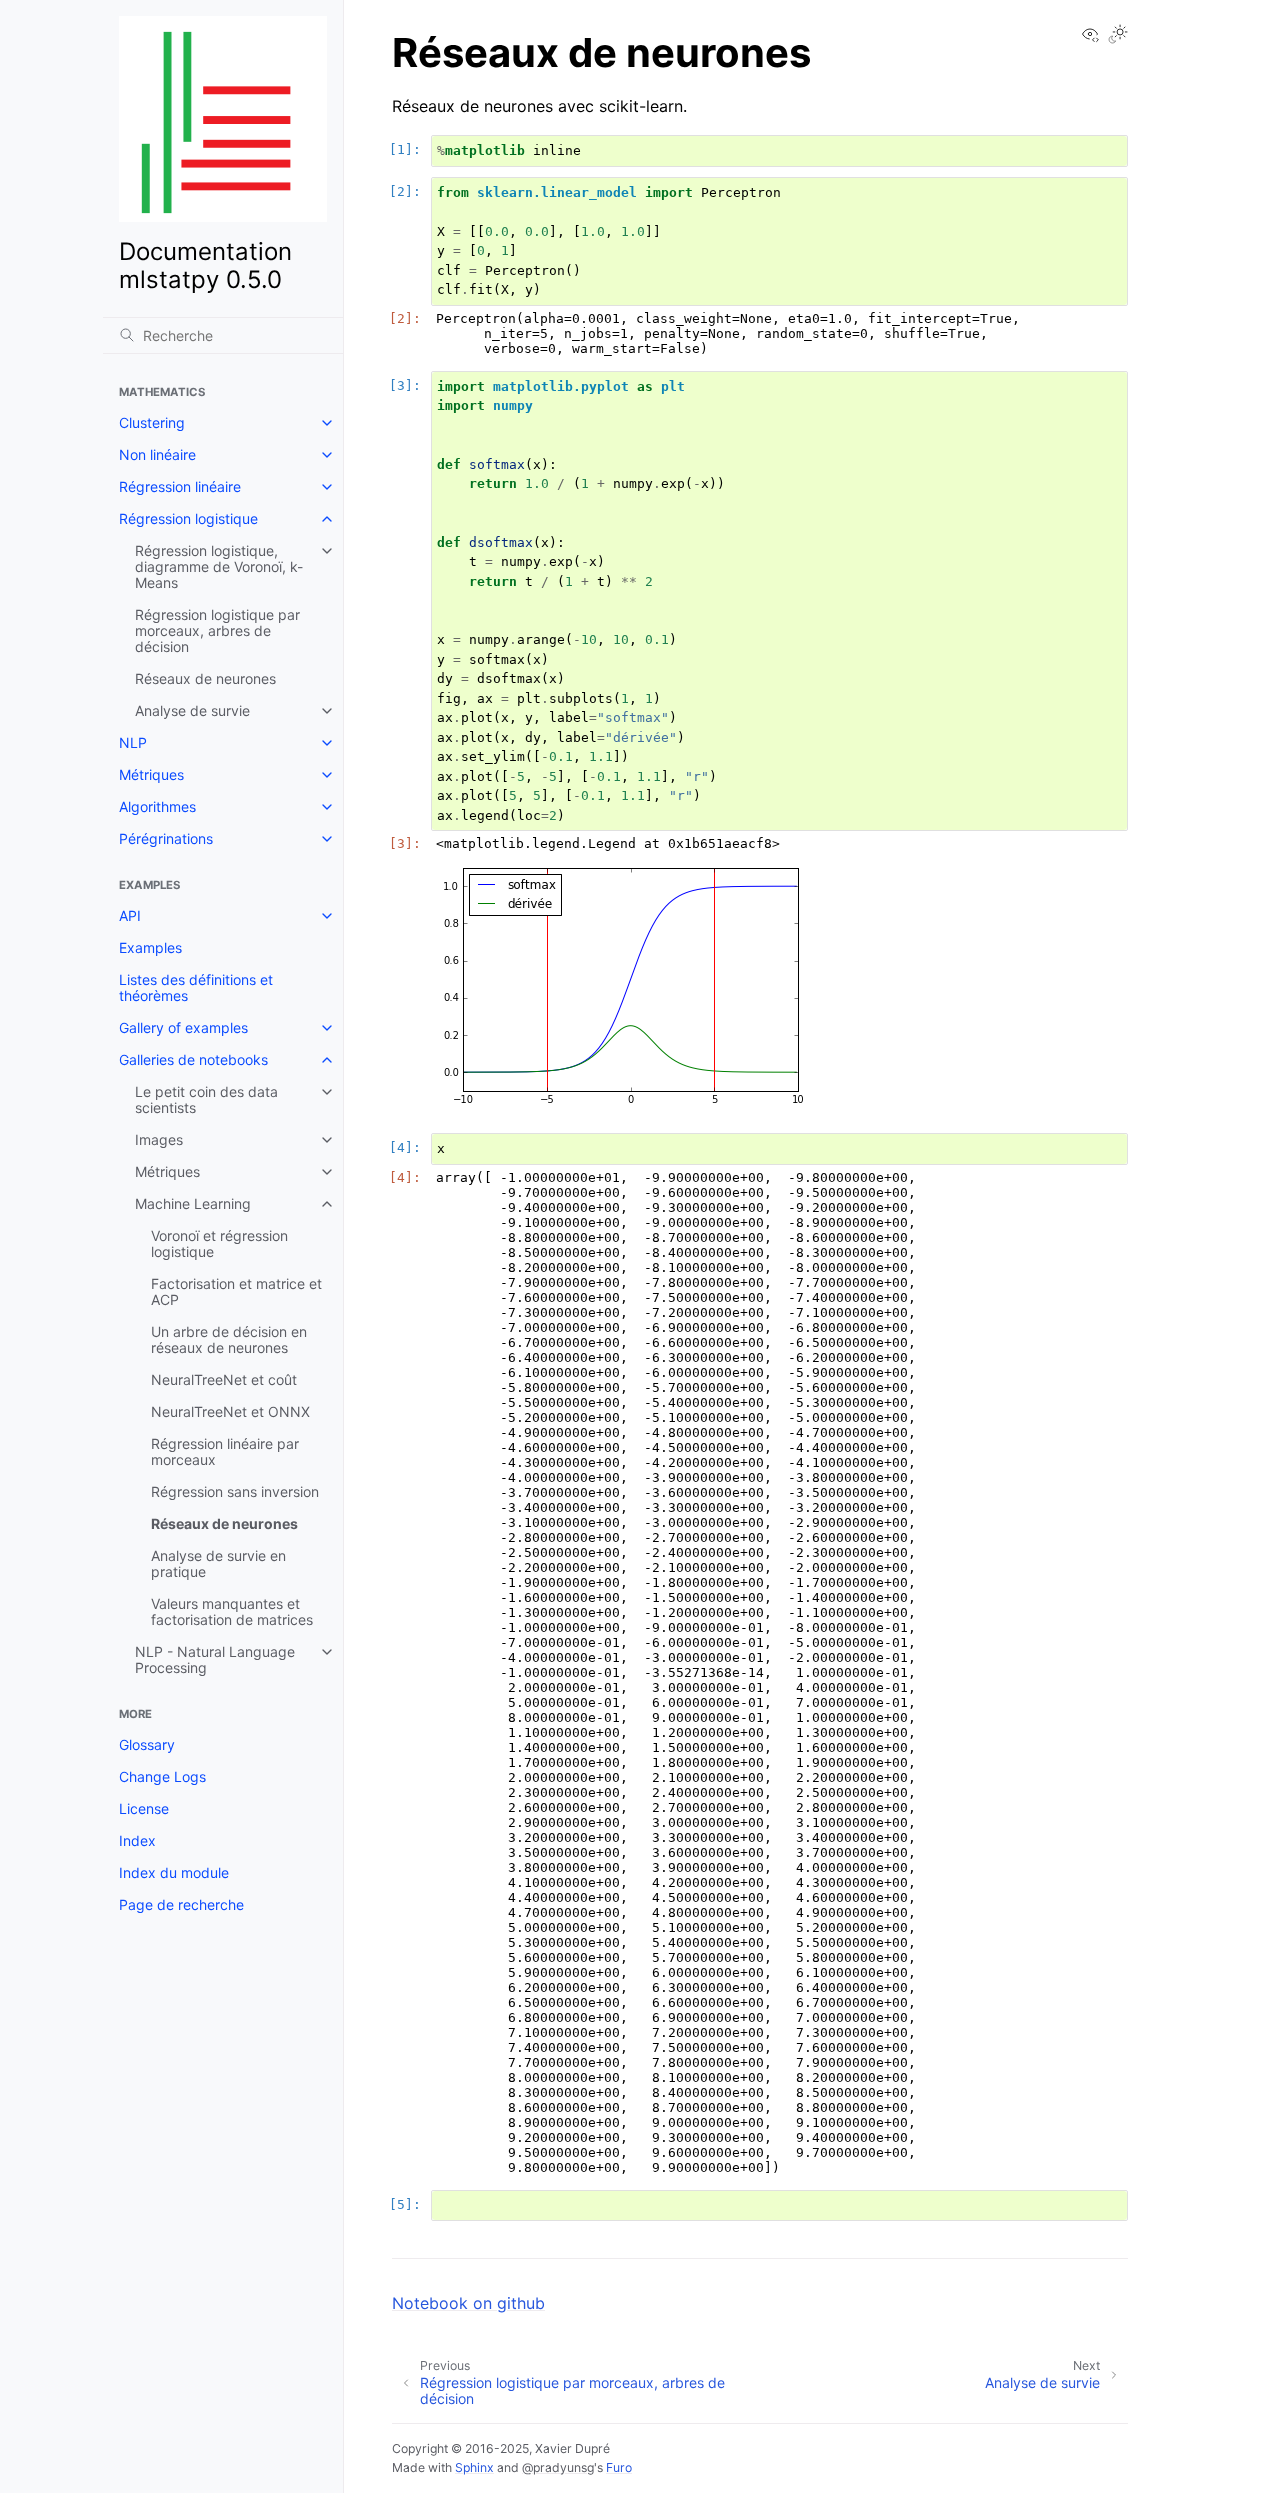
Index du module (174, 1872)
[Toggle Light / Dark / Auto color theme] (1118, 35)
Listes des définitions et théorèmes (196, 987)
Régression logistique (188, 518)
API (130, 915)
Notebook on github (468, 2303)
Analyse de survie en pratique (218, 1563)
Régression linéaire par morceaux (225, 1451)
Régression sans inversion (235, 1491)
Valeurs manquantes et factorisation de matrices (232, 1611)
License (144, 1808)
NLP (133, 742)
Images (159, 1139)
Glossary (147, 1744)
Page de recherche (181, 1904)
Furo (619, 2467)
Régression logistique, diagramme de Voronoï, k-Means (219, 566)
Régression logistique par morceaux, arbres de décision (217, 630)
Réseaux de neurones (205, 678)
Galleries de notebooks (193, 1059)
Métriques (151, 774)
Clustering (152, 422)
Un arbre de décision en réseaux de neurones (229, 1339)
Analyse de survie (192, 710)
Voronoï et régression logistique (219, 1243)
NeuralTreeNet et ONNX (230, 1411)
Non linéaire (157, 454)
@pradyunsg (558, 2467)
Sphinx (474, 2467)
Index (137, 1840)
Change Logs (162, 1776)
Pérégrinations (166, 838)
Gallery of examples (183, 1027)
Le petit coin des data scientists (206, 1099)
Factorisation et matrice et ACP (236, 1291)
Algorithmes (157, 806)
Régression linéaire (180, 486)
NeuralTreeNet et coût (224, 1379)
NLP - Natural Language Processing (215, 1659)
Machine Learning (193, 1203)
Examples (150, 947)
